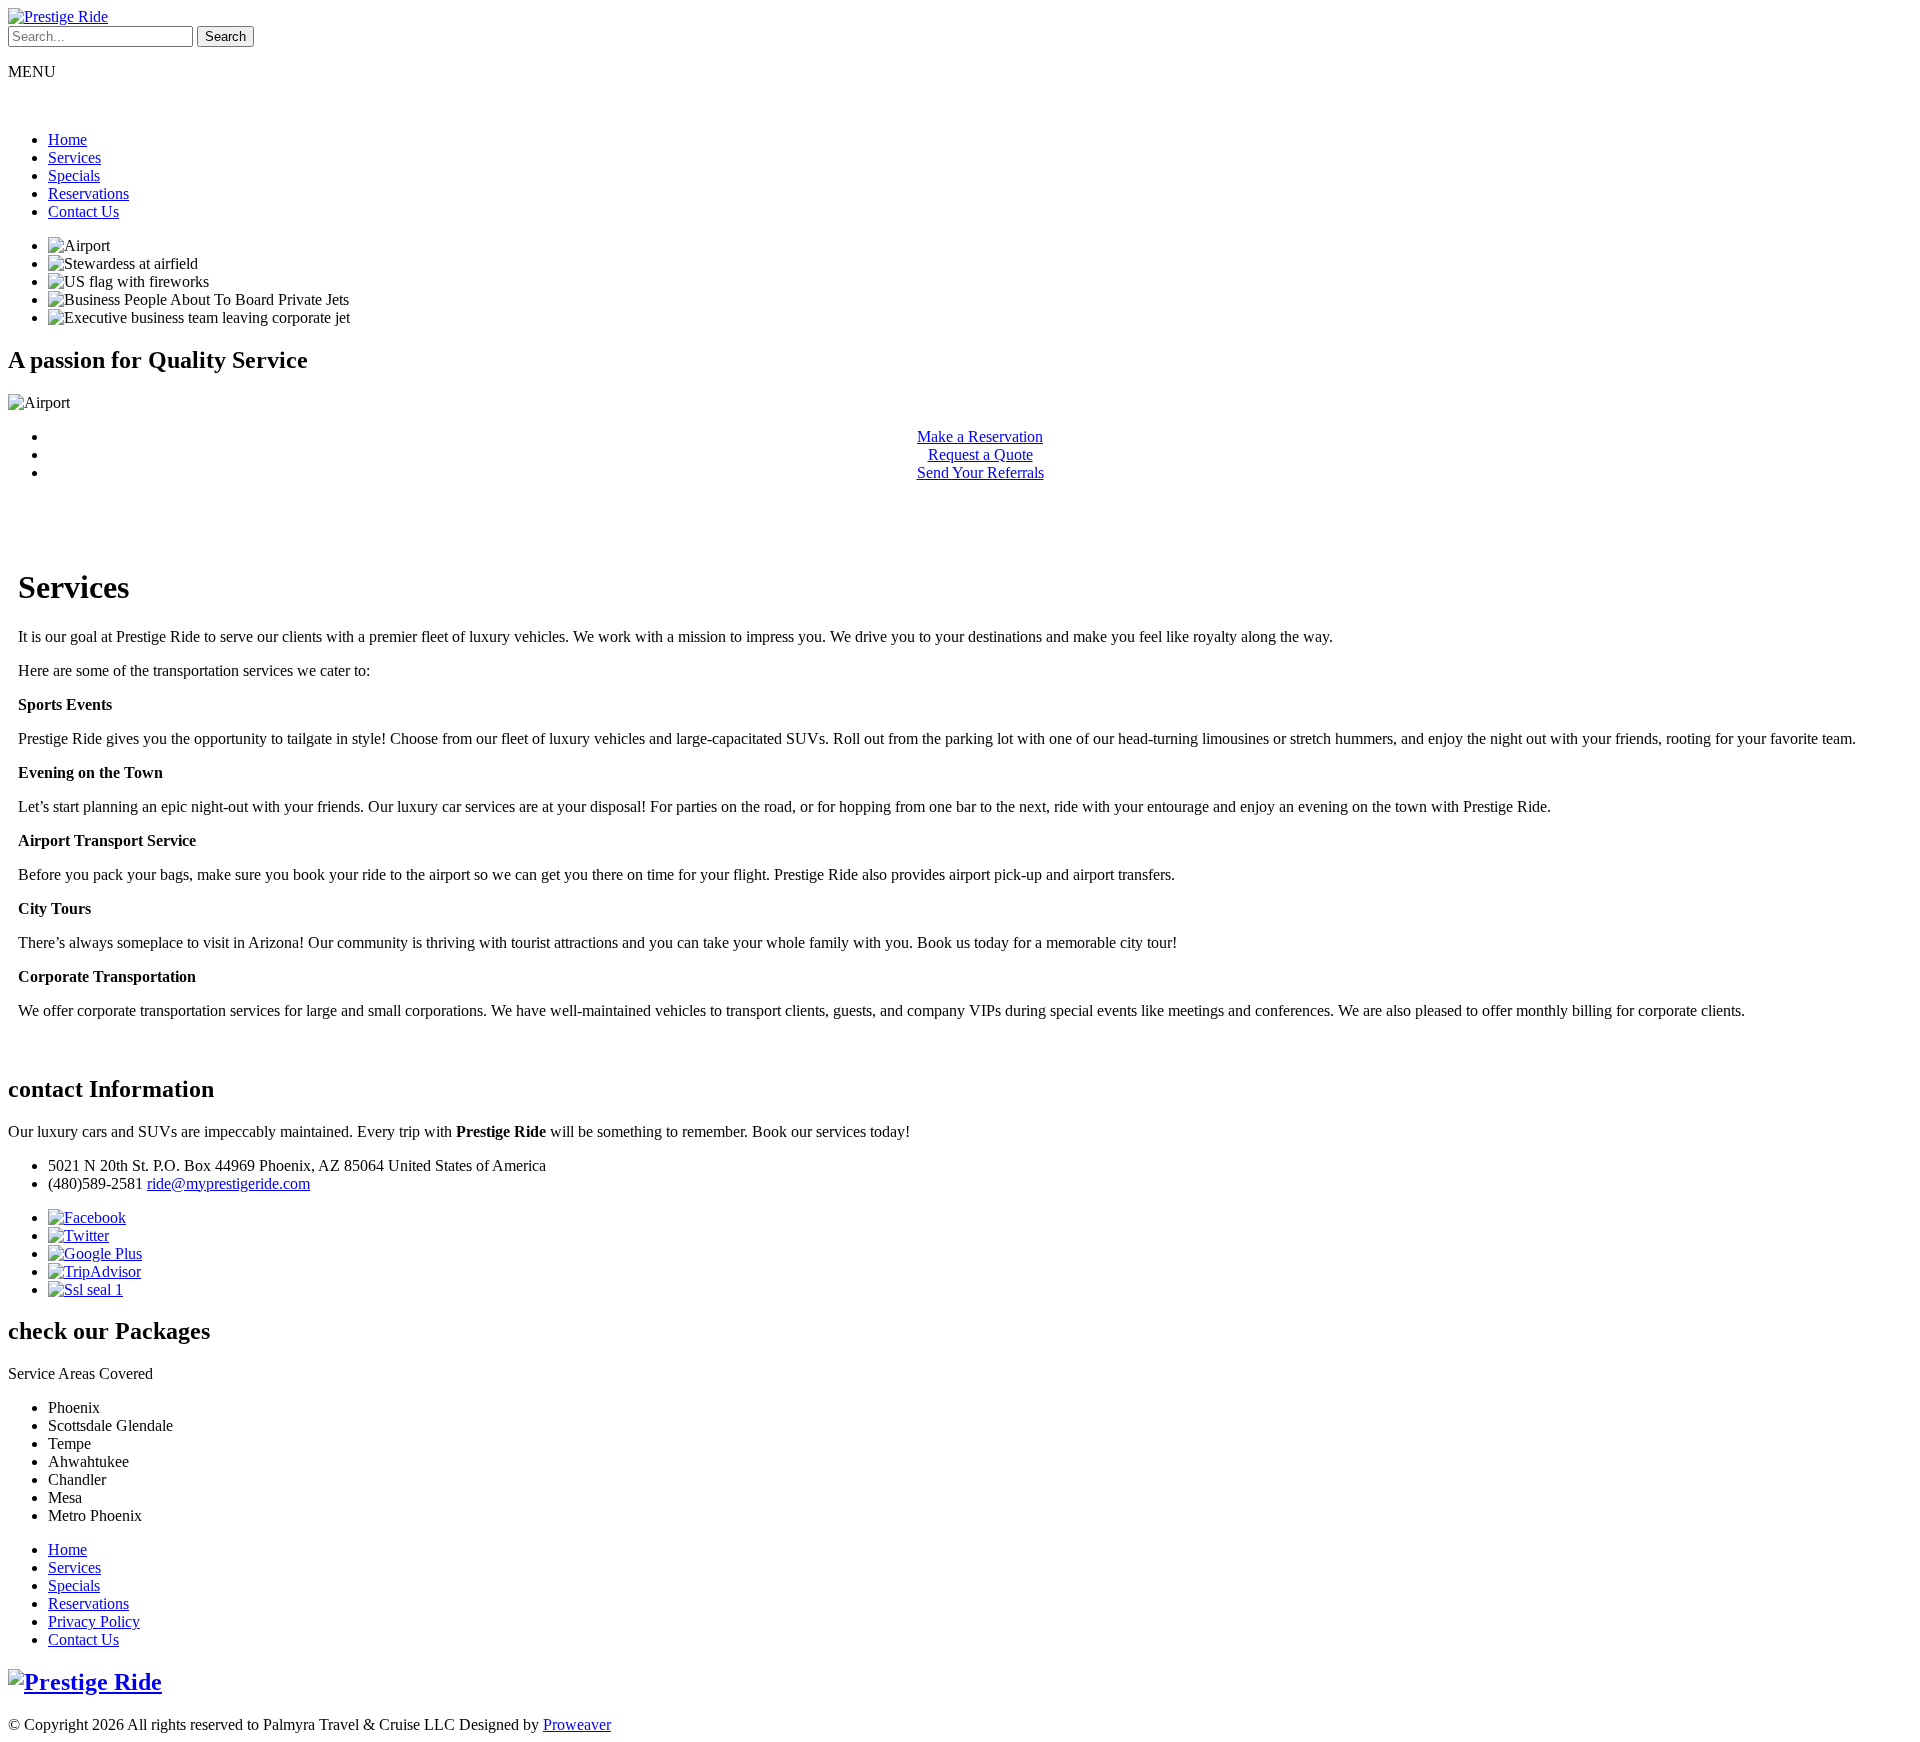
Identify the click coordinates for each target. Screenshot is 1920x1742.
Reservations (88, 193)
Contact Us (83, 211)
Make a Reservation (980, 436)
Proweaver (577, 1724)
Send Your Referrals (980, 472)
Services (74, 157)
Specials (74, 175)
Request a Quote (980, 454)
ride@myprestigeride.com (228, 1183)
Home (67, 139)
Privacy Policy (94, 1621)
